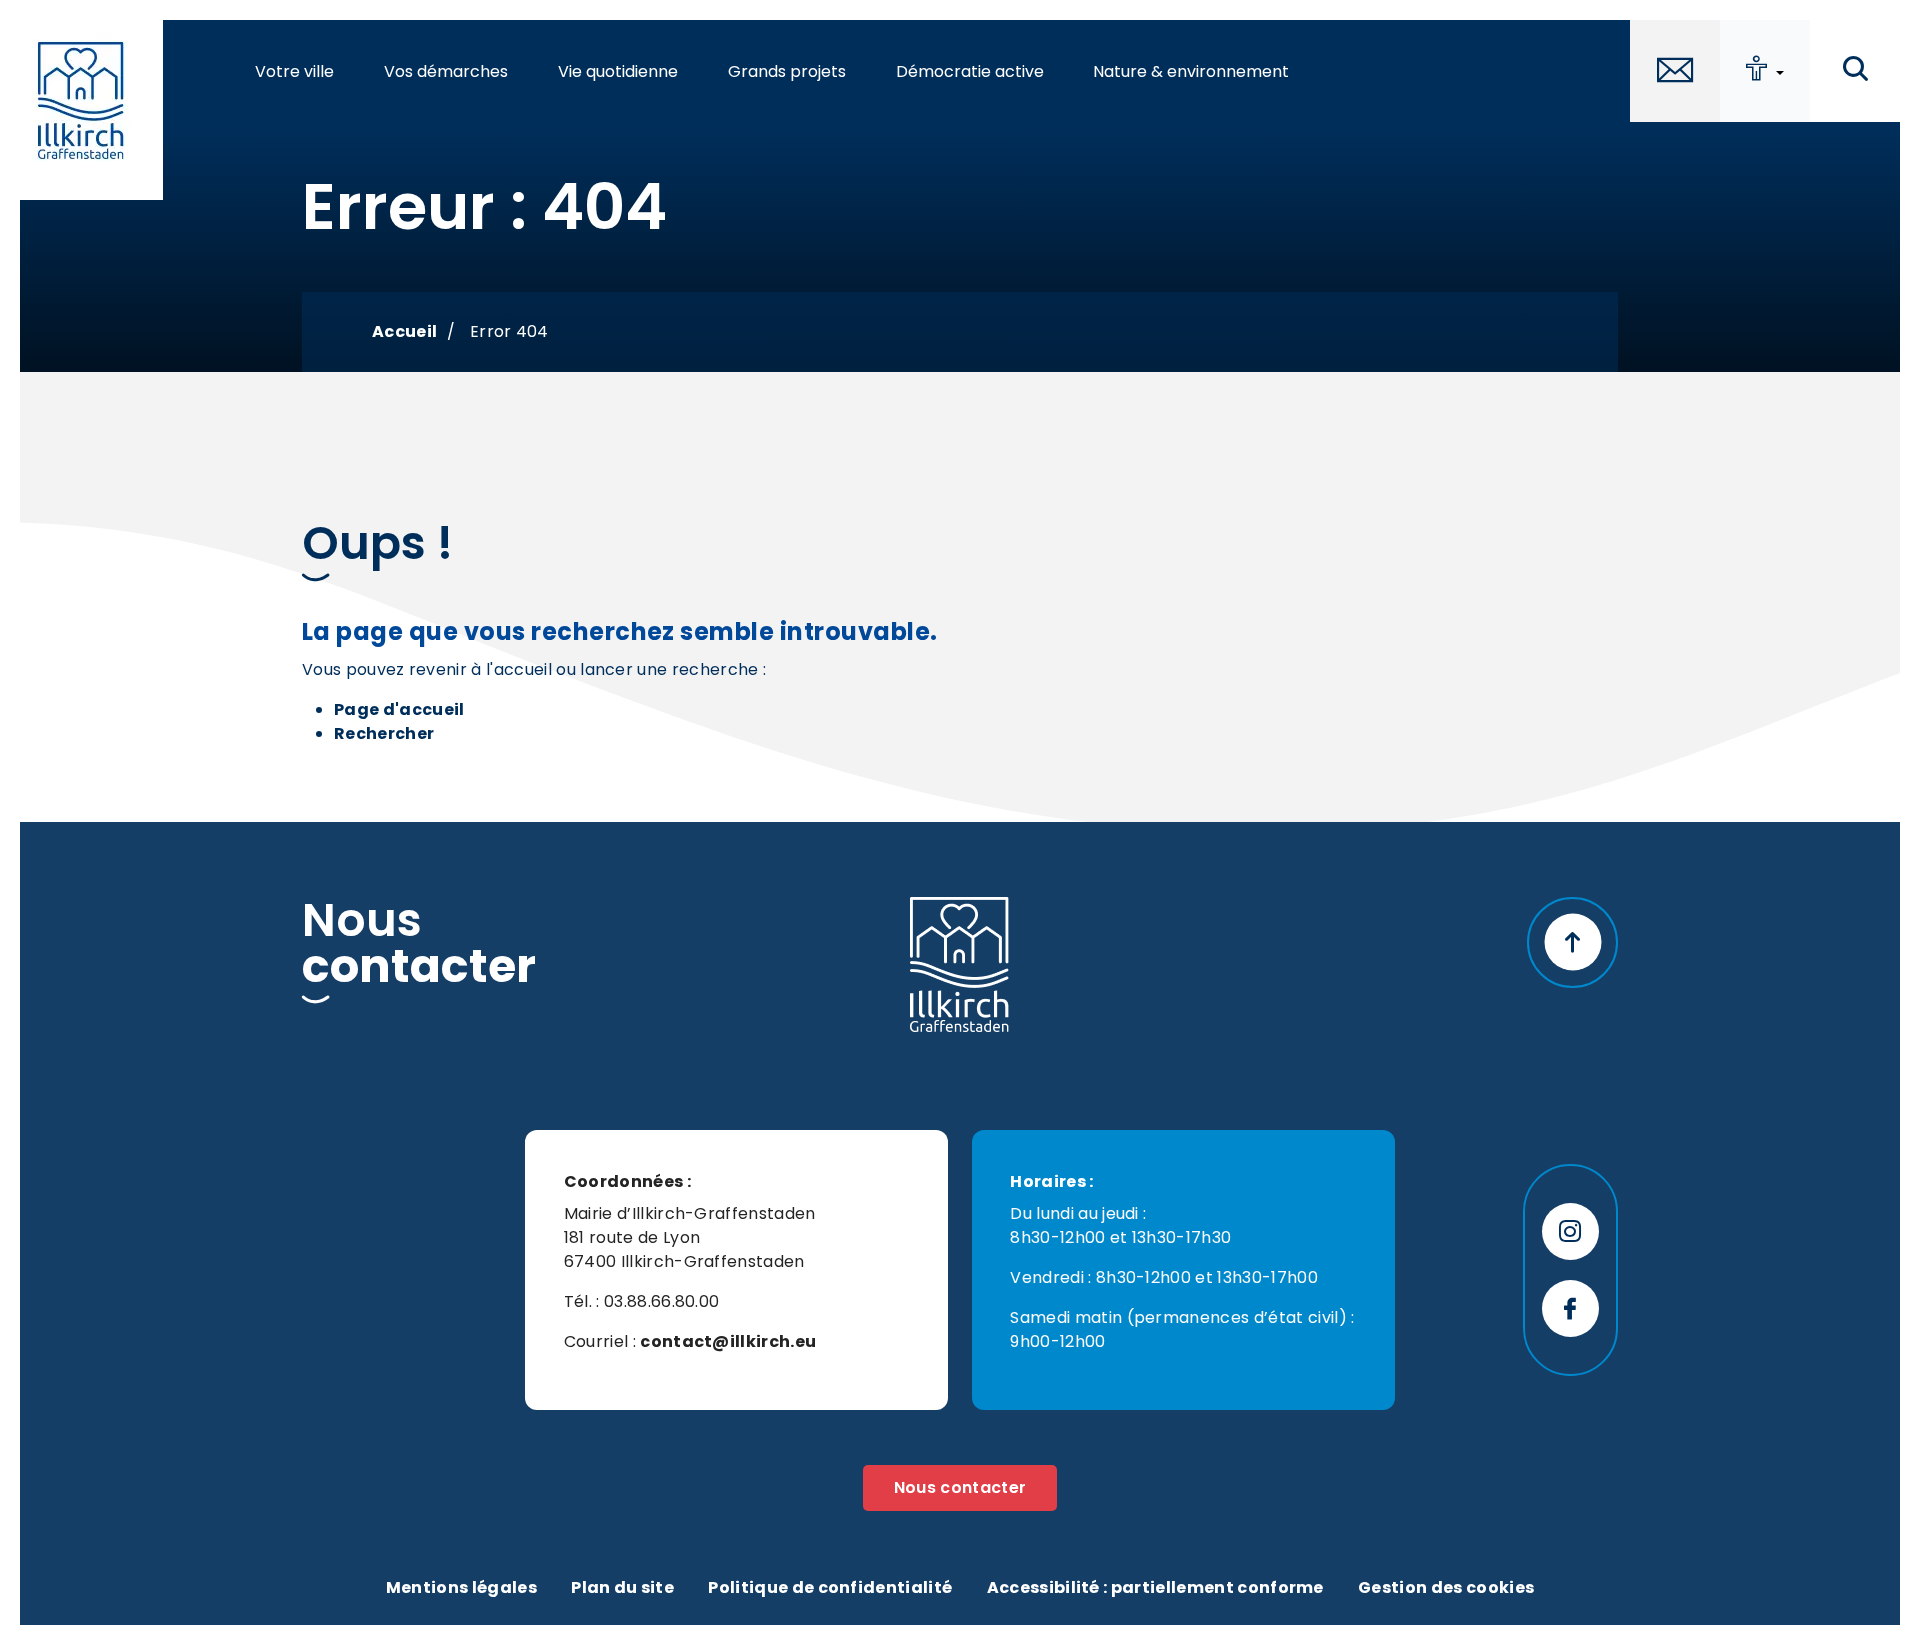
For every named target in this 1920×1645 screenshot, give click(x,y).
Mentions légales (461, 1587)
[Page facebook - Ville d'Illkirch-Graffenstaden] (1570, 1308)
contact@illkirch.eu (728, 1341)
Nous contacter (960, 1487)
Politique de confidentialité (830, 1587)
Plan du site (622, 1587)
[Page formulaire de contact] (1675, 71)
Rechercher (384, 733)
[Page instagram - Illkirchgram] (1570, 1231)
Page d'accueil (399, 709)
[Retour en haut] (1572, 942)
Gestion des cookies (1446, 1587)
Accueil (404, 331)
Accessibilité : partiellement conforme (1155, 1587)
